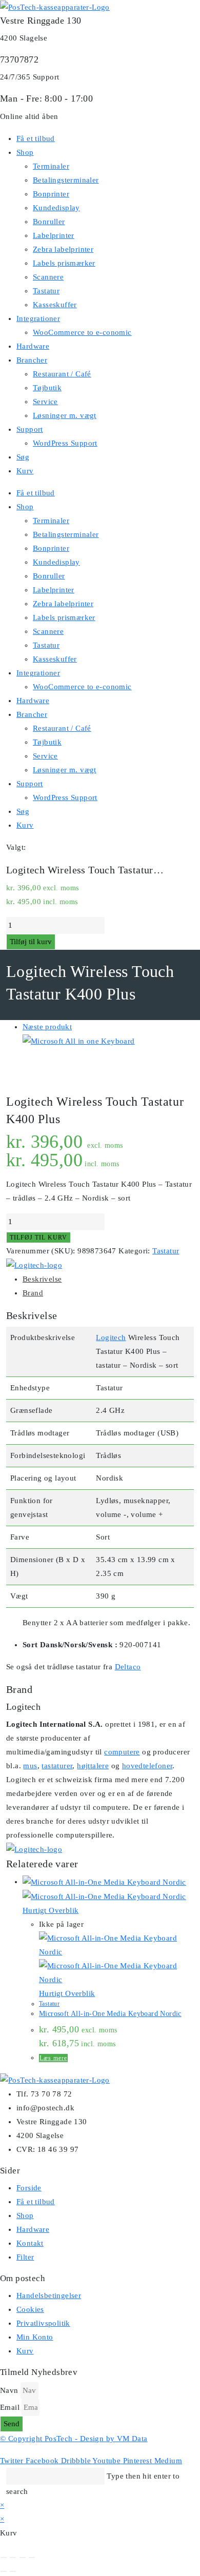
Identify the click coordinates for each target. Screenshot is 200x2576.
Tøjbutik (47, 388)
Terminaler (51, 166)
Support (30, 429)
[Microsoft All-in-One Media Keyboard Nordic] (79, 1041)
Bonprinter (51, 194)
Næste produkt (47, 1027)
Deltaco (128, 1667)
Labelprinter (54, 235)
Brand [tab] (33, 1293)
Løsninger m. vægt (65, 415)
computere (122, 1752)
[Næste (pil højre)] (13, 2571)
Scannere (48, 277)
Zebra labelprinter (63, 249)
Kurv (25, 471)
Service (45, 402)
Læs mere (53, 2058)
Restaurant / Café (62, 374)
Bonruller (49, 222)
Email (10, 2407)
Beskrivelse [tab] (42, 1279)
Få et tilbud (36, 138)
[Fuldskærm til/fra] (13, 2558)
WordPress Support (65, 443)
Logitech (111, 1337)
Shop (25, 152)
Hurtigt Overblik (51, 1910)
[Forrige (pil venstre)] (4, 2571)
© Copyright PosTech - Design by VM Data (74, 2439)
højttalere (93, 1766)
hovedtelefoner (147, 1766)
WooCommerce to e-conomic (82, 332)
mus (30, 1766)
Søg (23, 457)
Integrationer (38, 318)
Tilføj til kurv (31, 942)
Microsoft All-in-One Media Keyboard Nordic (110, 2014)
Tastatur (46, 291)
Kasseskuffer (55, 305)
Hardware (33, 346)
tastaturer (57, 1766)
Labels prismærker (64, 263)
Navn (9, 2390)
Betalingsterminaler (66, 180)
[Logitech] (34, 1265)
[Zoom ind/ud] (4, 2558)
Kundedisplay (56, 208)
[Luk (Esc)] (32, 2558)
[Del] (23, 2558)
